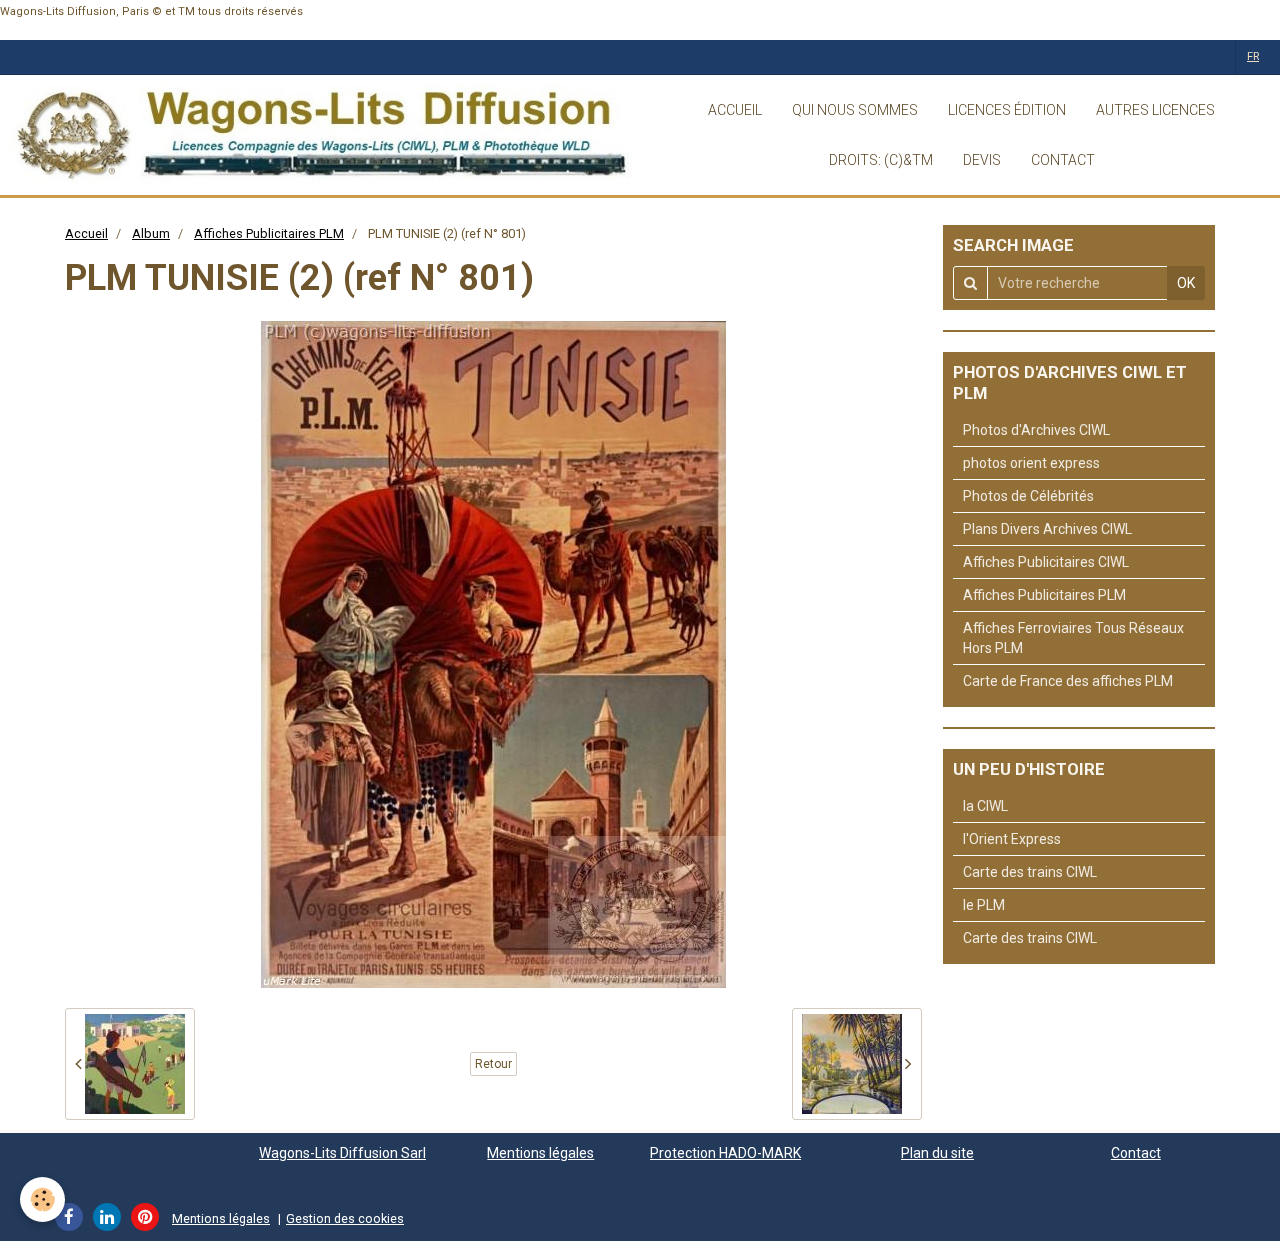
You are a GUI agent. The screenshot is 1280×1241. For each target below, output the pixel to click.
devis (982, 160)
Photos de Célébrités (1028, 496)
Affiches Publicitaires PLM (269, 233)
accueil (735, 110)
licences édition (1007, 110)
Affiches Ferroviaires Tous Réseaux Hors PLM (1073, 638)
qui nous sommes (855, 110)
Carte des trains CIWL (1030, 872)
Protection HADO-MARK (725, 1153)
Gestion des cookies (345, 1218)
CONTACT (1063, 160)
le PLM (984, 905)
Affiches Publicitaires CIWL (1046, 562)
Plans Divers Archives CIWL (1047, 529)
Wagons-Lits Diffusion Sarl (342, 1153)
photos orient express (1031, 463)
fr (1253, 56)
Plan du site (937, 1153)
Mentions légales (540, 1153)
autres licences (1155, 110)
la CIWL (985, 806)
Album (151, 233)
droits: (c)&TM (881, 160)
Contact (1136, 1153)
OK (1186, 283)
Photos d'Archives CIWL (1036, 430)
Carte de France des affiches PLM (1068, 681)
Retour (493, 1064)
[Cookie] (42, 1199)
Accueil (86, 233)
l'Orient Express (1012, 839)
